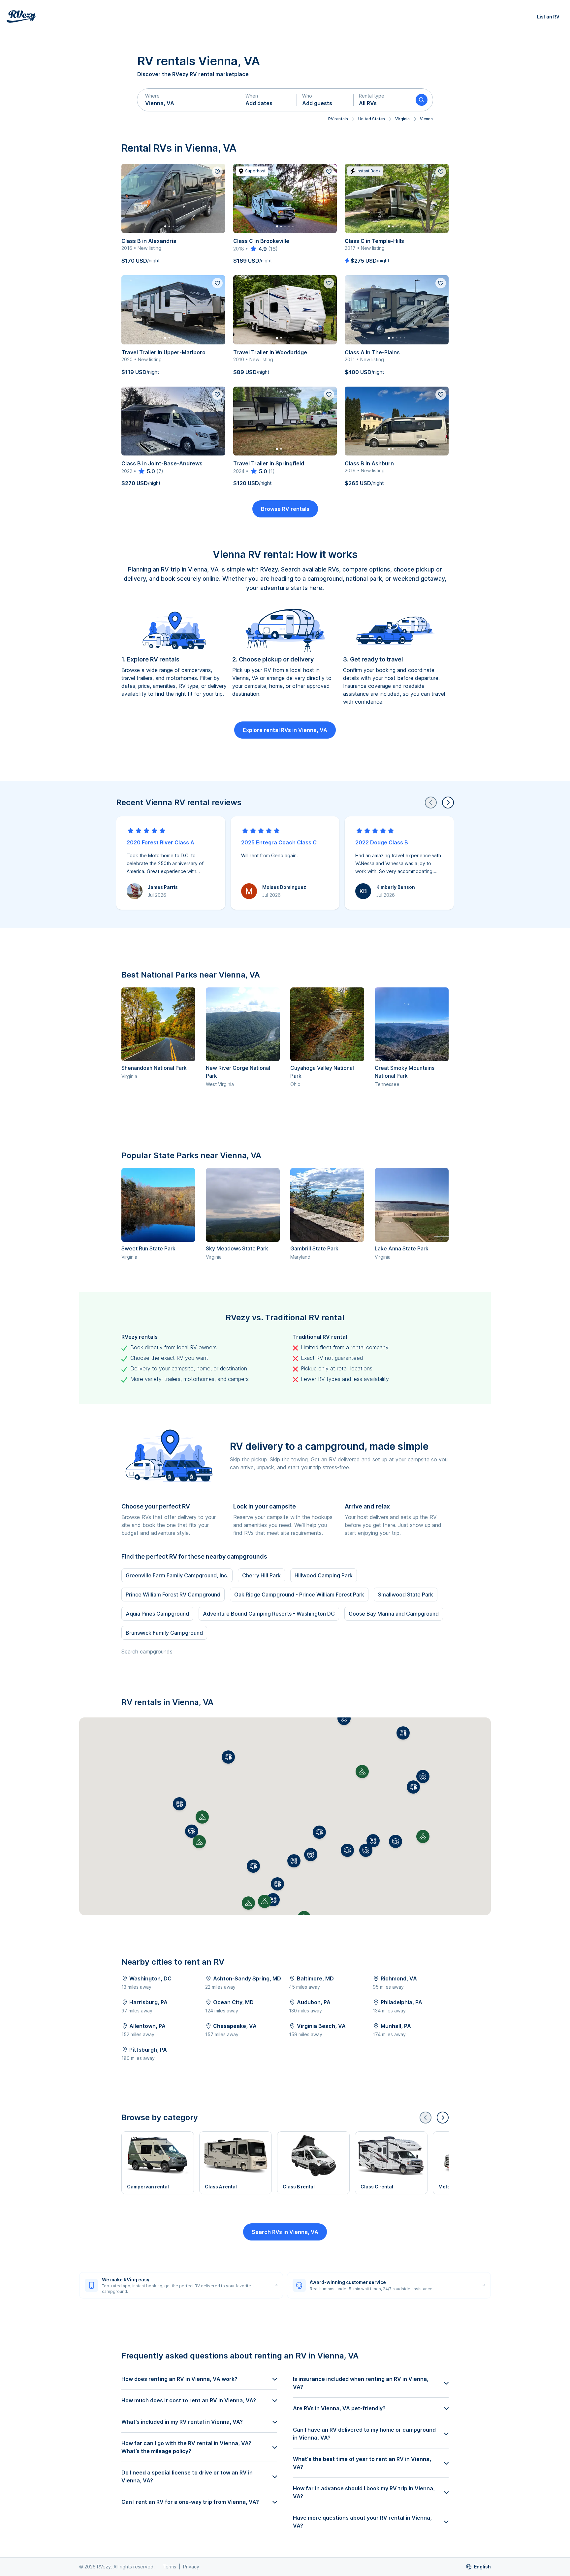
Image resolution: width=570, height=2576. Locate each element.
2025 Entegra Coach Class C (279, 842)
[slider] (258, 249)
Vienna (426, 119)
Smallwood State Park (406, 1595)
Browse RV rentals (285, 509)
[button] (189, 100)
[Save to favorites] (217, 172)
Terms (169, 2567)
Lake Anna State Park (402, 1248)
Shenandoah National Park (154, 1068)
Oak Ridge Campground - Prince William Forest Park (299, 1595)
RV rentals (338, 119)
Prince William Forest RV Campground (173, 1595)
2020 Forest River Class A (160, 842)
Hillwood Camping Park (324, 1575)
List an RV (548, 17)
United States (372, 119)
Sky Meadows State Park (237, 1248)
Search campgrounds (147, 1652)
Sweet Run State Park (148, 1248)
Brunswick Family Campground (164, 1633)
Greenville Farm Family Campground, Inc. (177, 1575)
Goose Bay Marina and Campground (394, 1614)
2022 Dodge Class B (382, 842)
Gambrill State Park (314, 1248)
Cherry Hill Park (261, 1575)
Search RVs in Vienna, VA (285, 2232)
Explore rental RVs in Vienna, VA (285, 730)
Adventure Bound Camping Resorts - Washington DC (269, 1614)
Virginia (402, 119)
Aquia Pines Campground (157, 1614)
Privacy (191, 2567)
